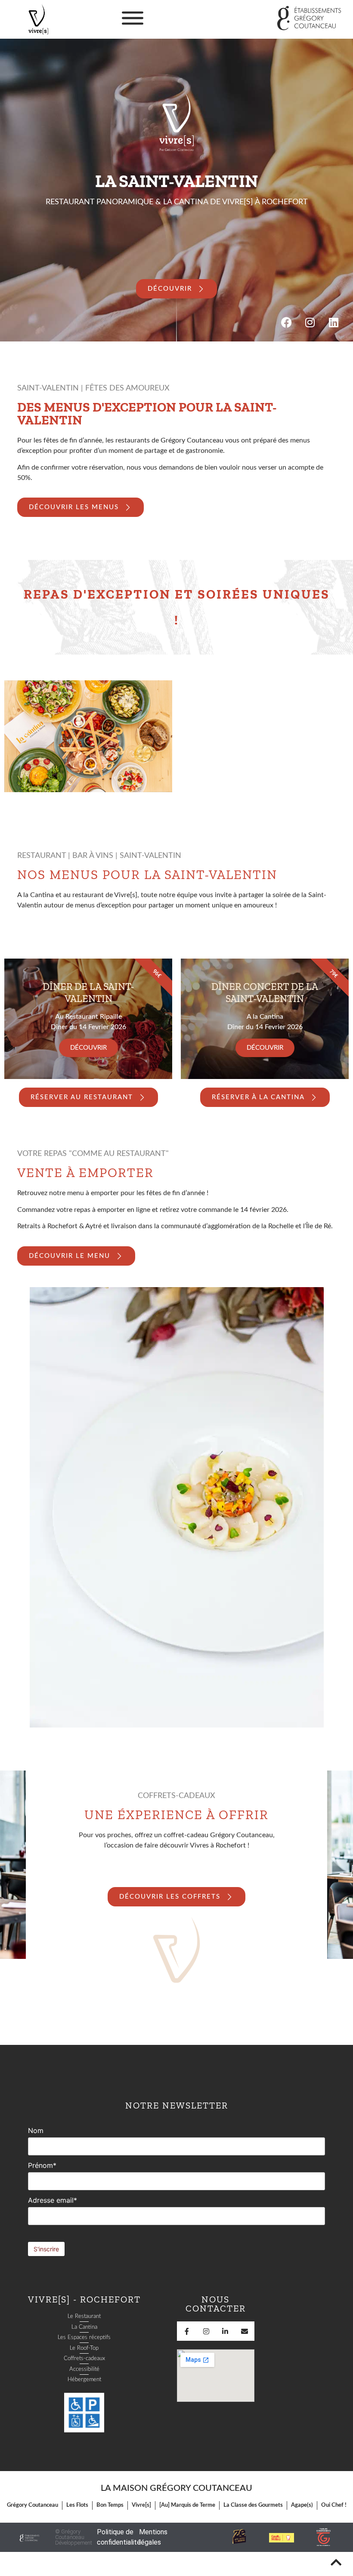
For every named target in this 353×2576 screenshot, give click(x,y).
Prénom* (42, 2165)
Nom (36, 2130)
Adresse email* (53, 2200)
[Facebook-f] (187, 2331)
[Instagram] (310, 322)
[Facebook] (286, 322)
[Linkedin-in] (225, 2331)
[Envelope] (245, 2331)
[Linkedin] (334, 322)
